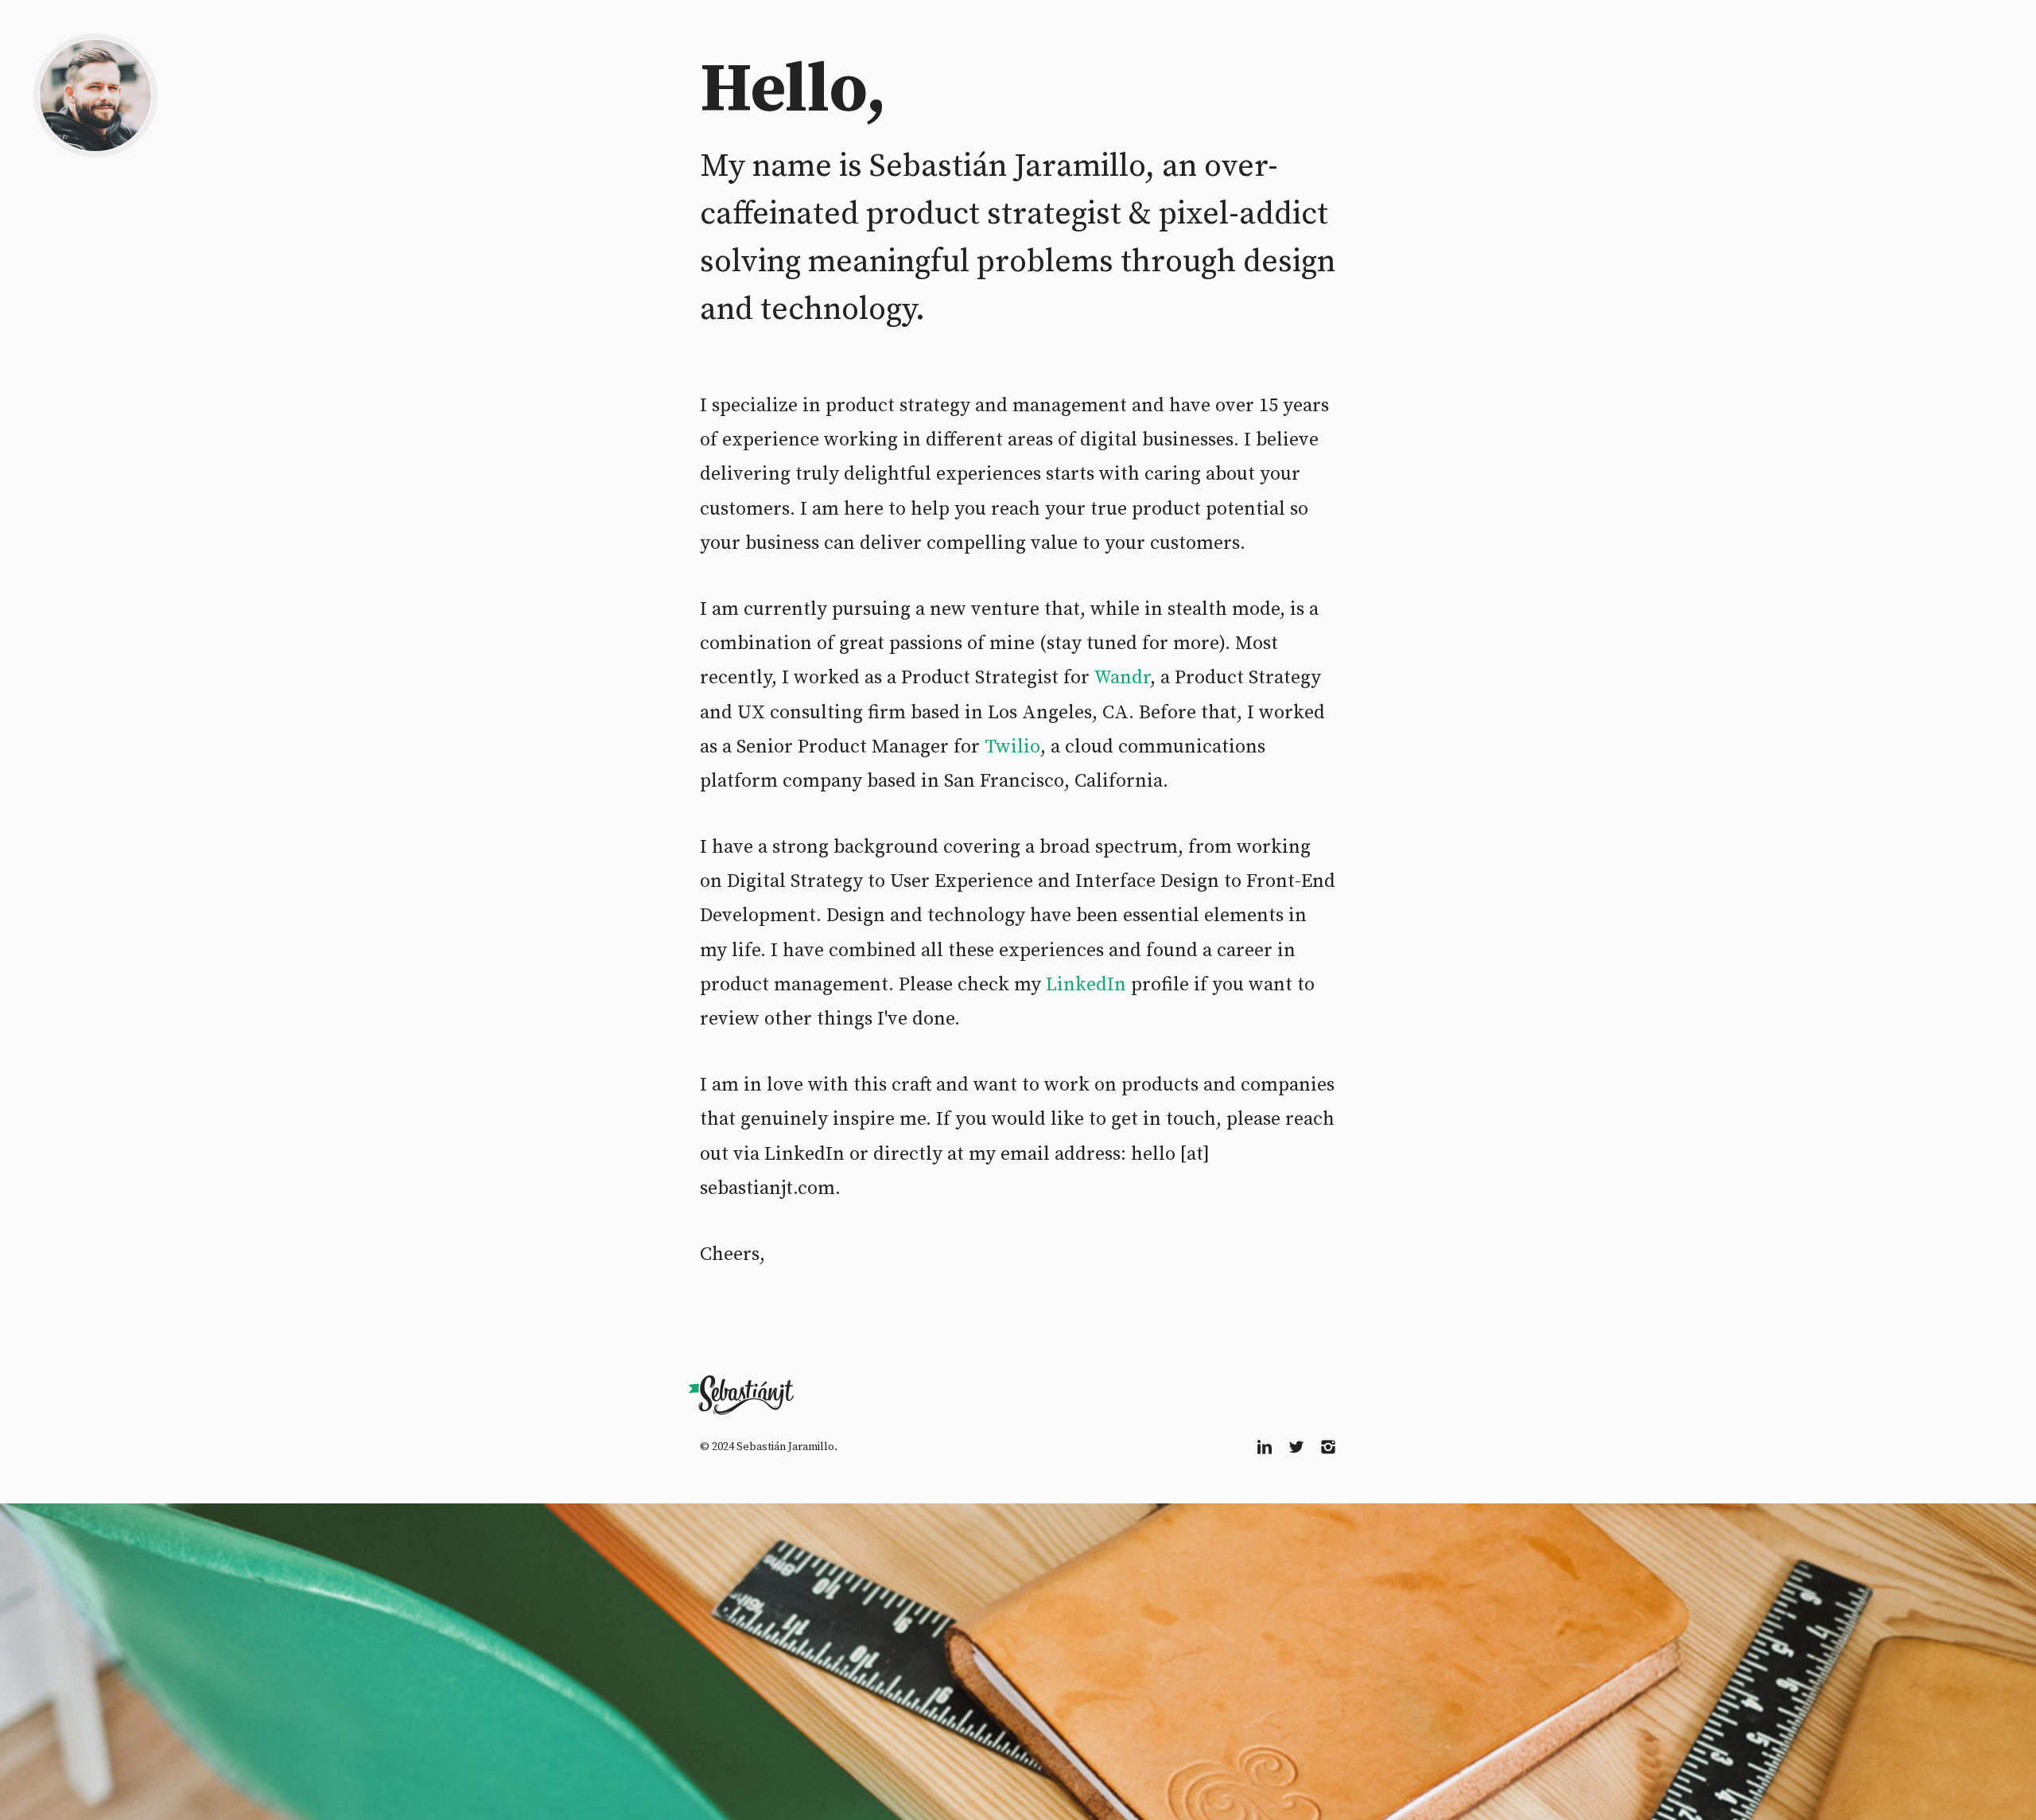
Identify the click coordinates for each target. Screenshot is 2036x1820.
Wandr (1122, 678)
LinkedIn (1086, 985)
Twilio (1012, 747)
